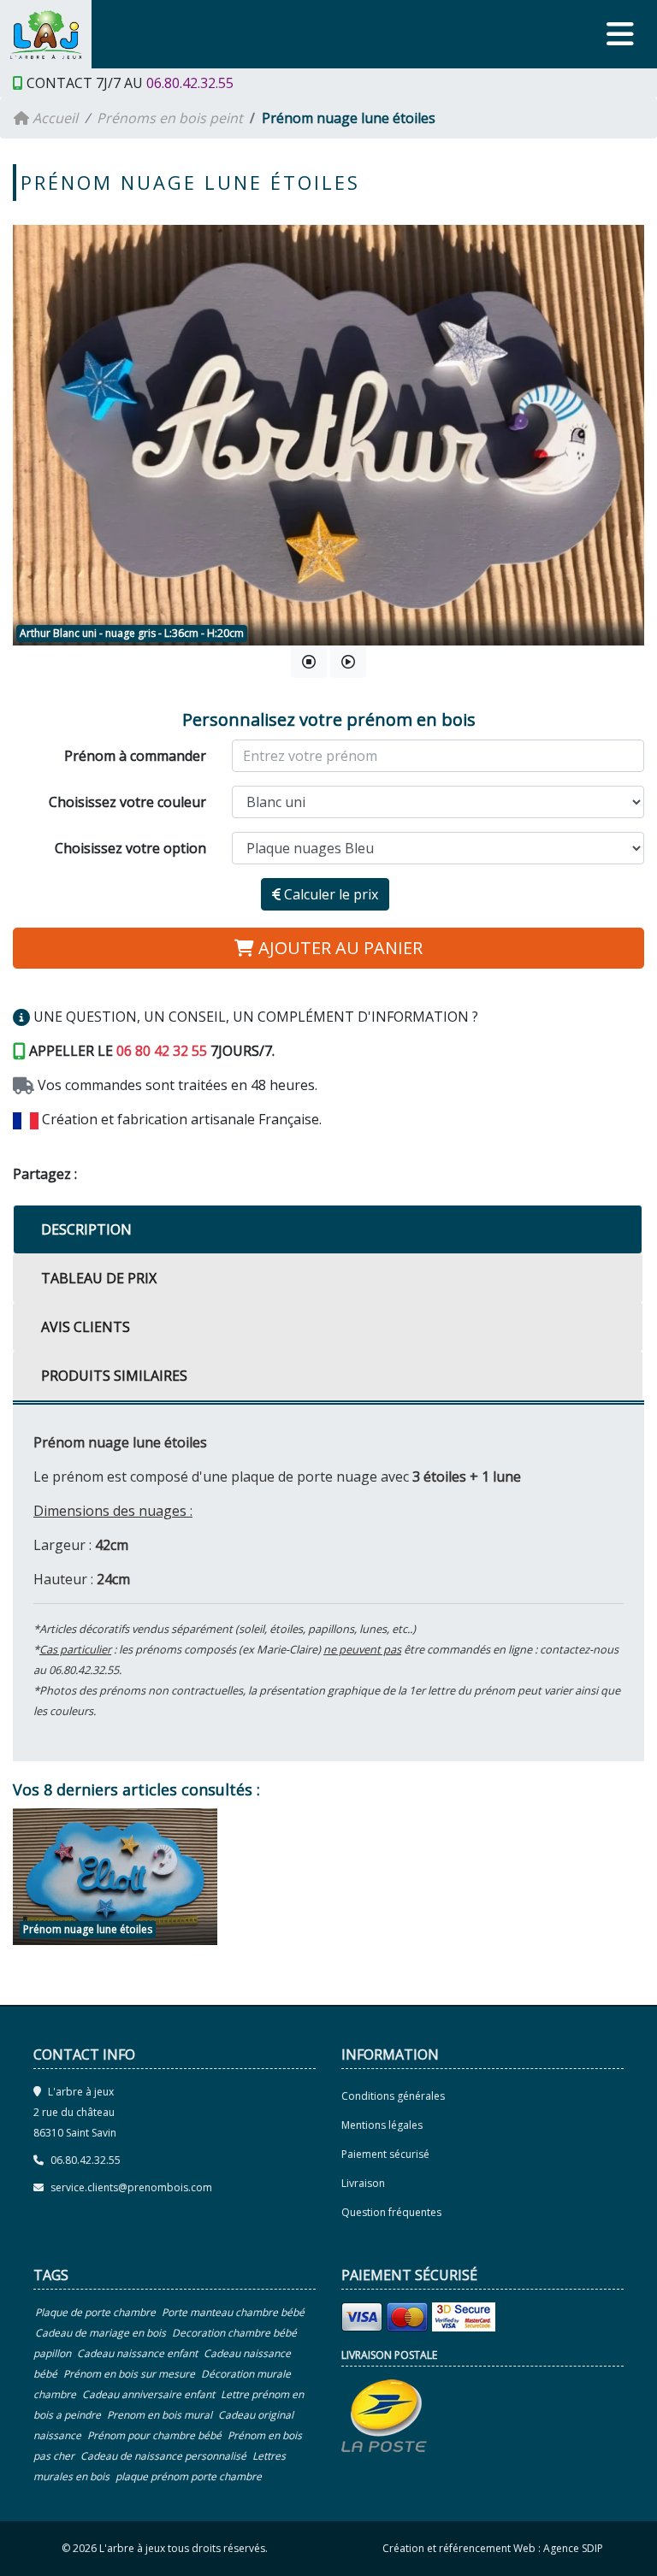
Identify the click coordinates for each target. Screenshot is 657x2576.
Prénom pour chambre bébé (154, 2435)
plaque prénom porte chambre (189, 2476)
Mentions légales (382, 2125)
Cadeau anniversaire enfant (148, 2394)
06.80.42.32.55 (190, 83)
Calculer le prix (329, 894)
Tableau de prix (99, 1278)
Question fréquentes (391, 2212)
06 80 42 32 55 (162, 1051)
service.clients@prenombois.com (131, 2187)
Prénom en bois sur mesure (129, 2374)
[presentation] (30, 432)
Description (86, 1229)
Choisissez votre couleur (127, 802)
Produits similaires (114, 1376)
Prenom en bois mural (160, 2415)
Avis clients (86, 1327)
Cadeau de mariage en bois (101, 2333)
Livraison (363, 2183)
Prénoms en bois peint (170, 118)
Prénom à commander (135, 756)
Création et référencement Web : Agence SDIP (493, 2548)
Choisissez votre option (130, 848)
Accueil (53, 118)
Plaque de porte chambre (95, 2312)
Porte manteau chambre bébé (233, 2312)
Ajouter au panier (338, 948)
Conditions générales (393, 2096)
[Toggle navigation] (620, 34)
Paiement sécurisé (385, 2154)
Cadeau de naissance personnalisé (163, 2456)
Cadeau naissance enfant (137, 2353)
